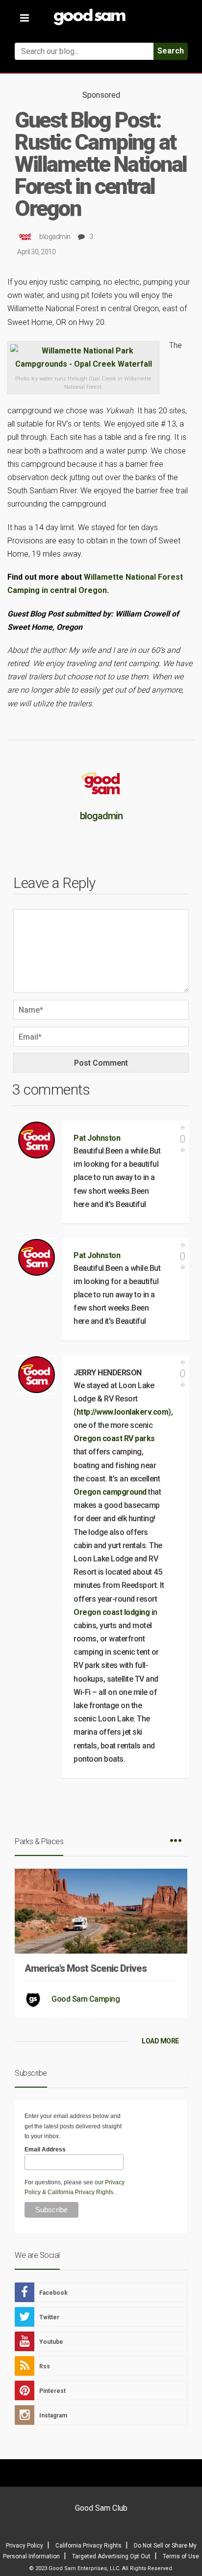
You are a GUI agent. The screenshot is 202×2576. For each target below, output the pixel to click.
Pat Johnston (97, 1138)
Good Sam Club (101, 2508)
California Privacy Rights (80, 2192)
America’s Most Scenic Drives (86, 1968)
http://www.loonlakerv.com (123, 1412)
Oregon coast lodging (113, 1612)
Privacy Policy (25, 2546)
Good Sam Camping (86, 1999)
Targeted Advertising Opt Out (111, 2556)
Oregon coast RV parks (114, 1438)
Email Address (45, 2149)
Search (171, 51)
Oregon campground (111, 1492)
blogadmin (55, 237)
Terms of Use (181, 2556)
